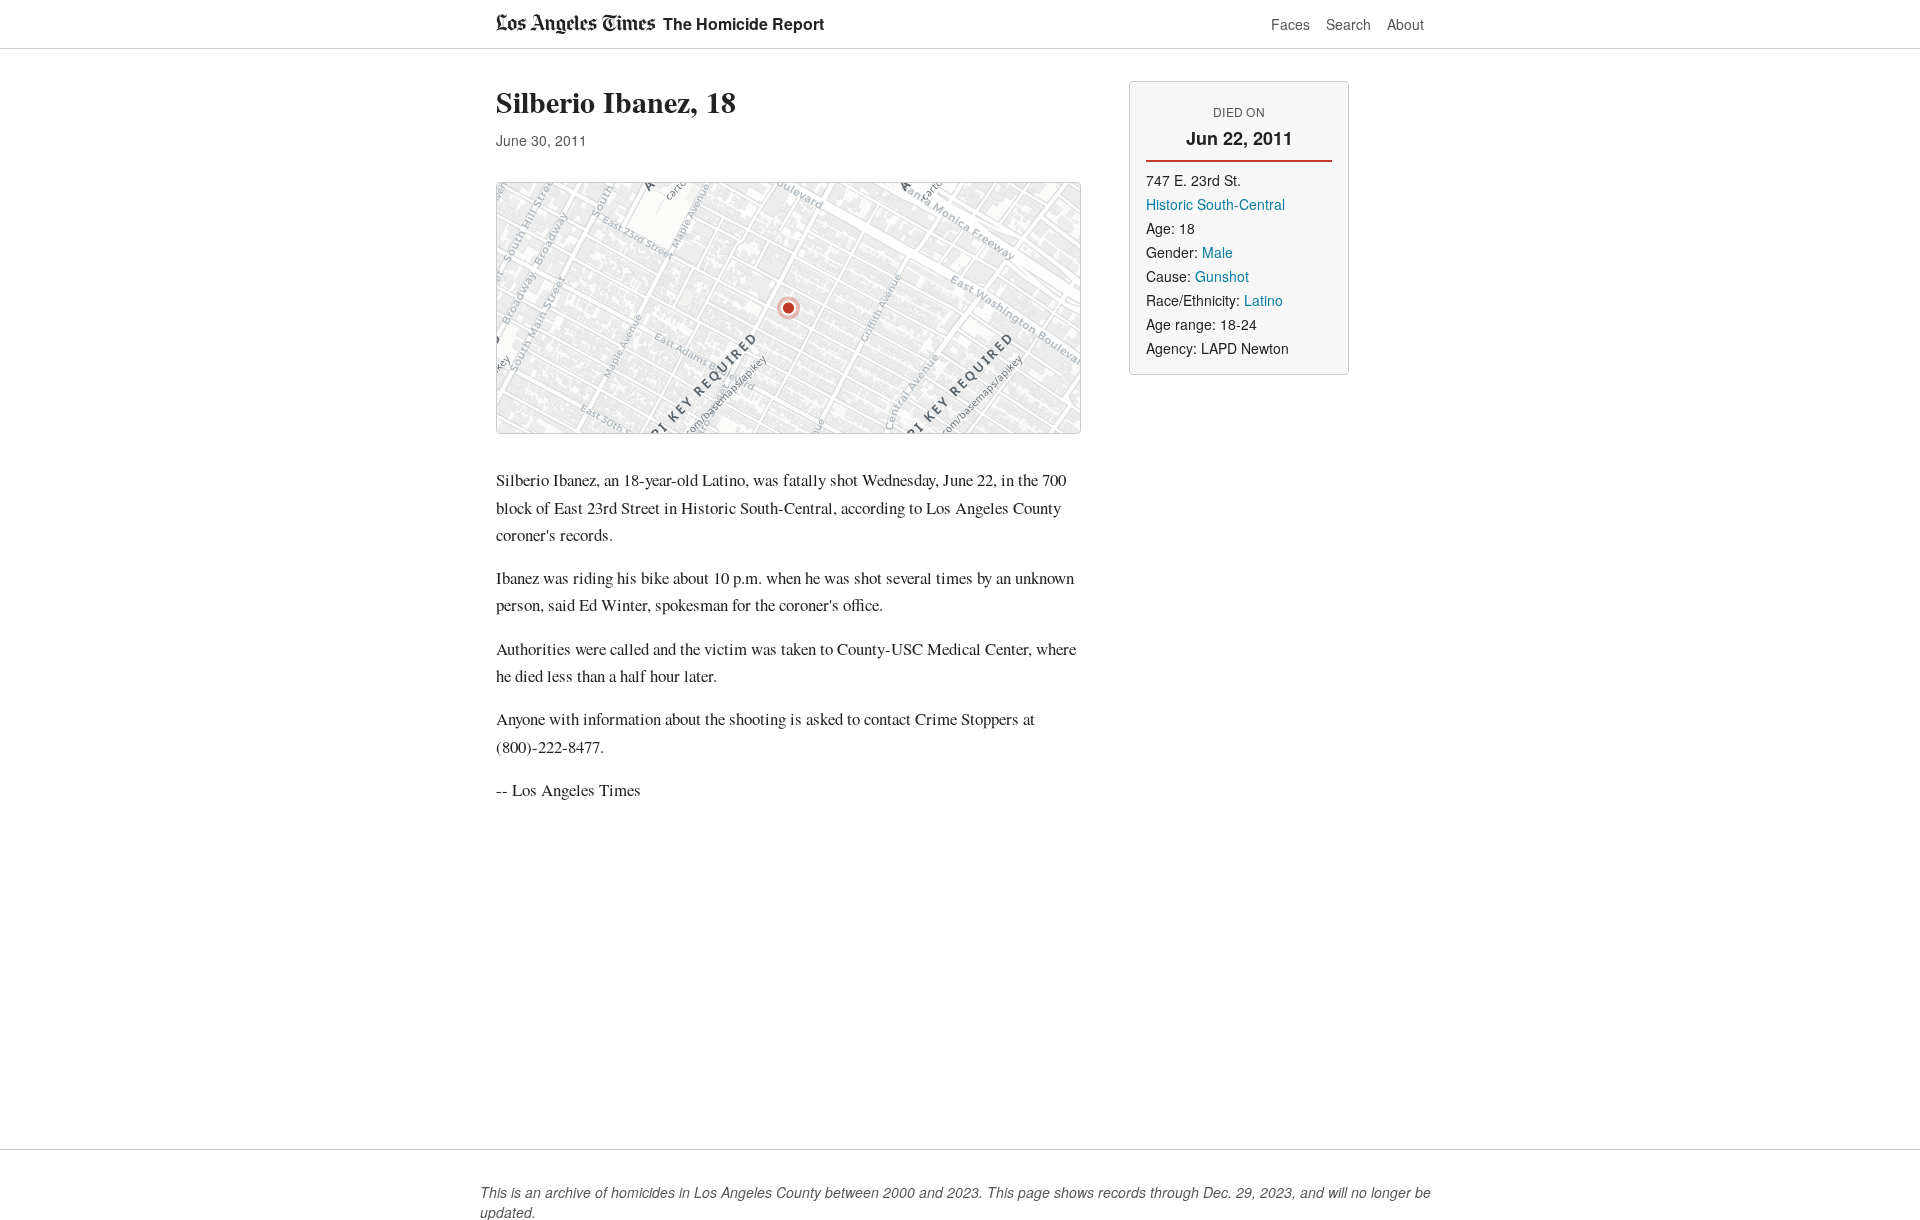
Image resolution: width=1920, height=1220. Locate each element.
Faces (1290, 24)
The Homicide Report (743, 23)
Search (1348, 24)
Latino (1263, 300)
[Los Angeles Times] (575, 24)
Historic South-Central (1215, 204)
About (1405, 24)
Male (1217, 252)
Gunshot (1222, 276)
